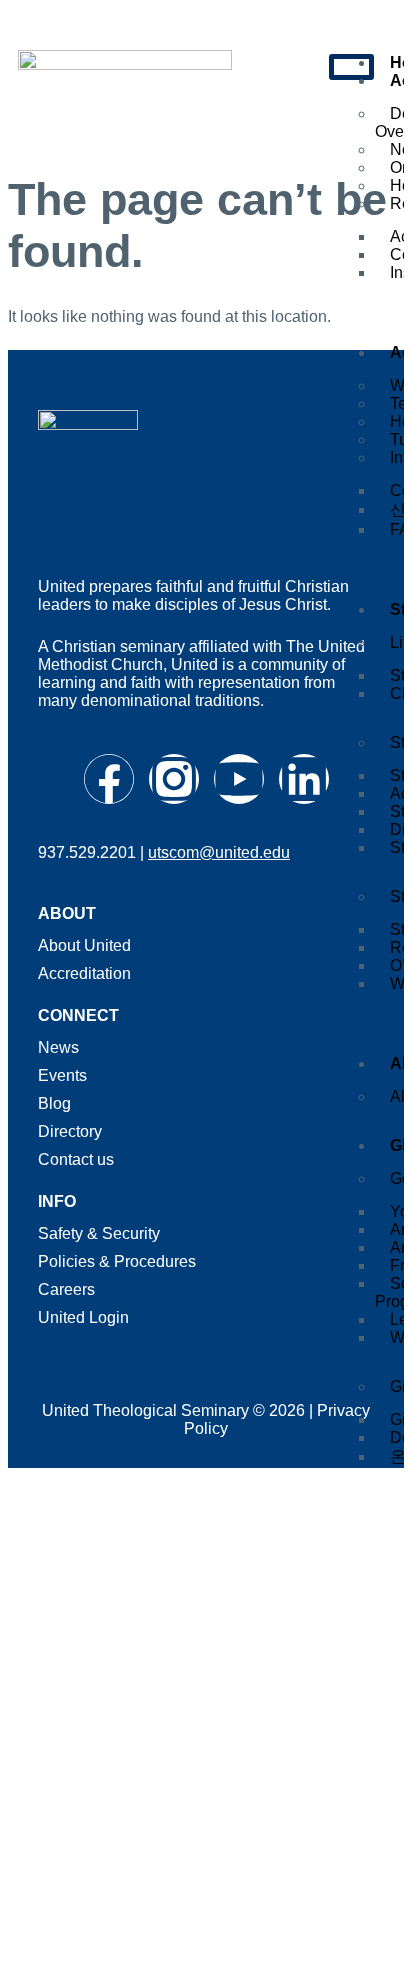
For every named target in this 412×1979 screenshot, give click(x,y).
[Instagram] (174, 779)
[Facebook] (109, 779)
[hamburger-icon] (351, 67)
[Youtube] (239, 779)
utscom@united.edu (219, 852)
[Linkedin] (304, 779)
